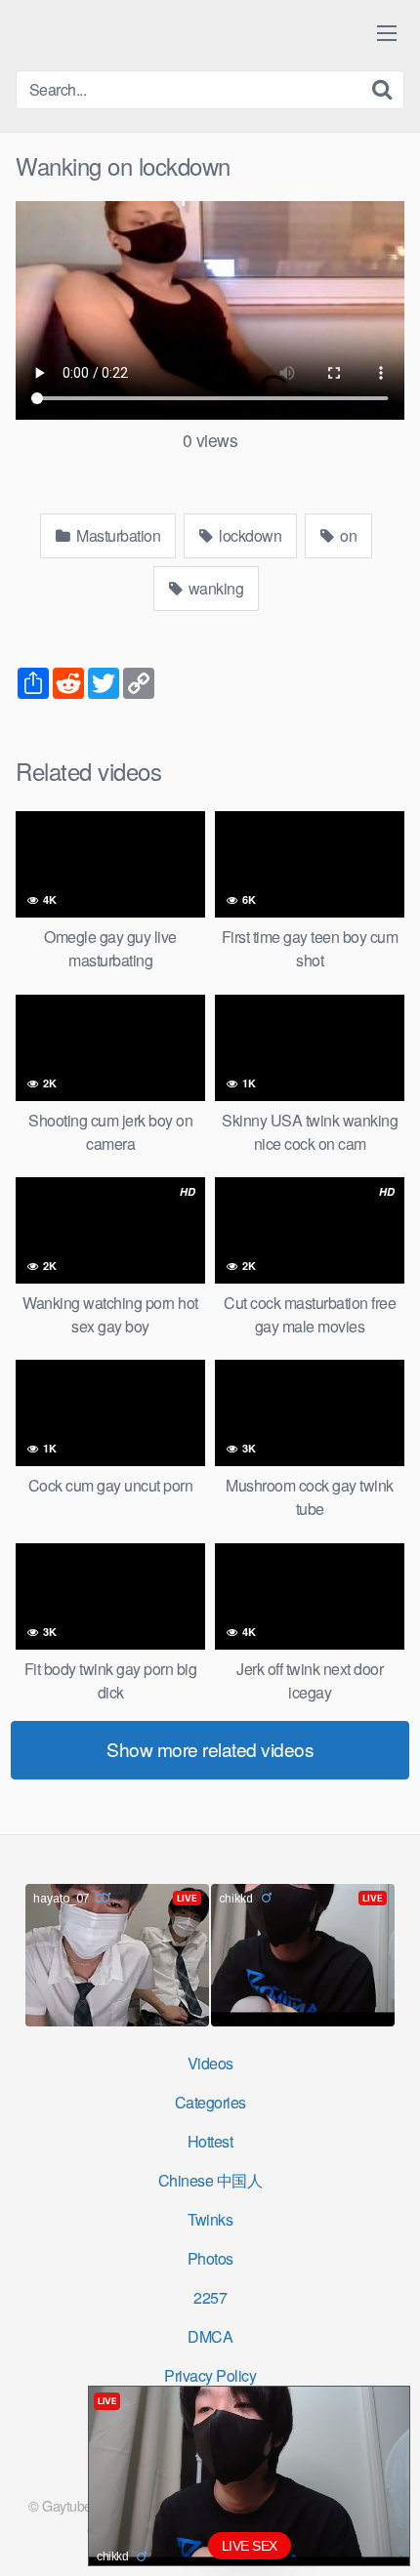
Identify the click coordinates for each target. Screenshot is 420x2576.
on (347, 535)
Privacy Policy (210, 2375)
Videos (210, 2063)
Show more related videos (210, 1749)
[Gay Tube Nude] (133, 34)
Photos (210, 2258)
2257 (210, 2297)
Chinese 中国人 (210, 2180)
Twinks (210, 2219)
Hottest (210, 2141)
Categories (210, 2102)
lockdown (249, 535)
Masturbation (117, 535)
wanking (214, 588)
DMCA (210, 2336)
